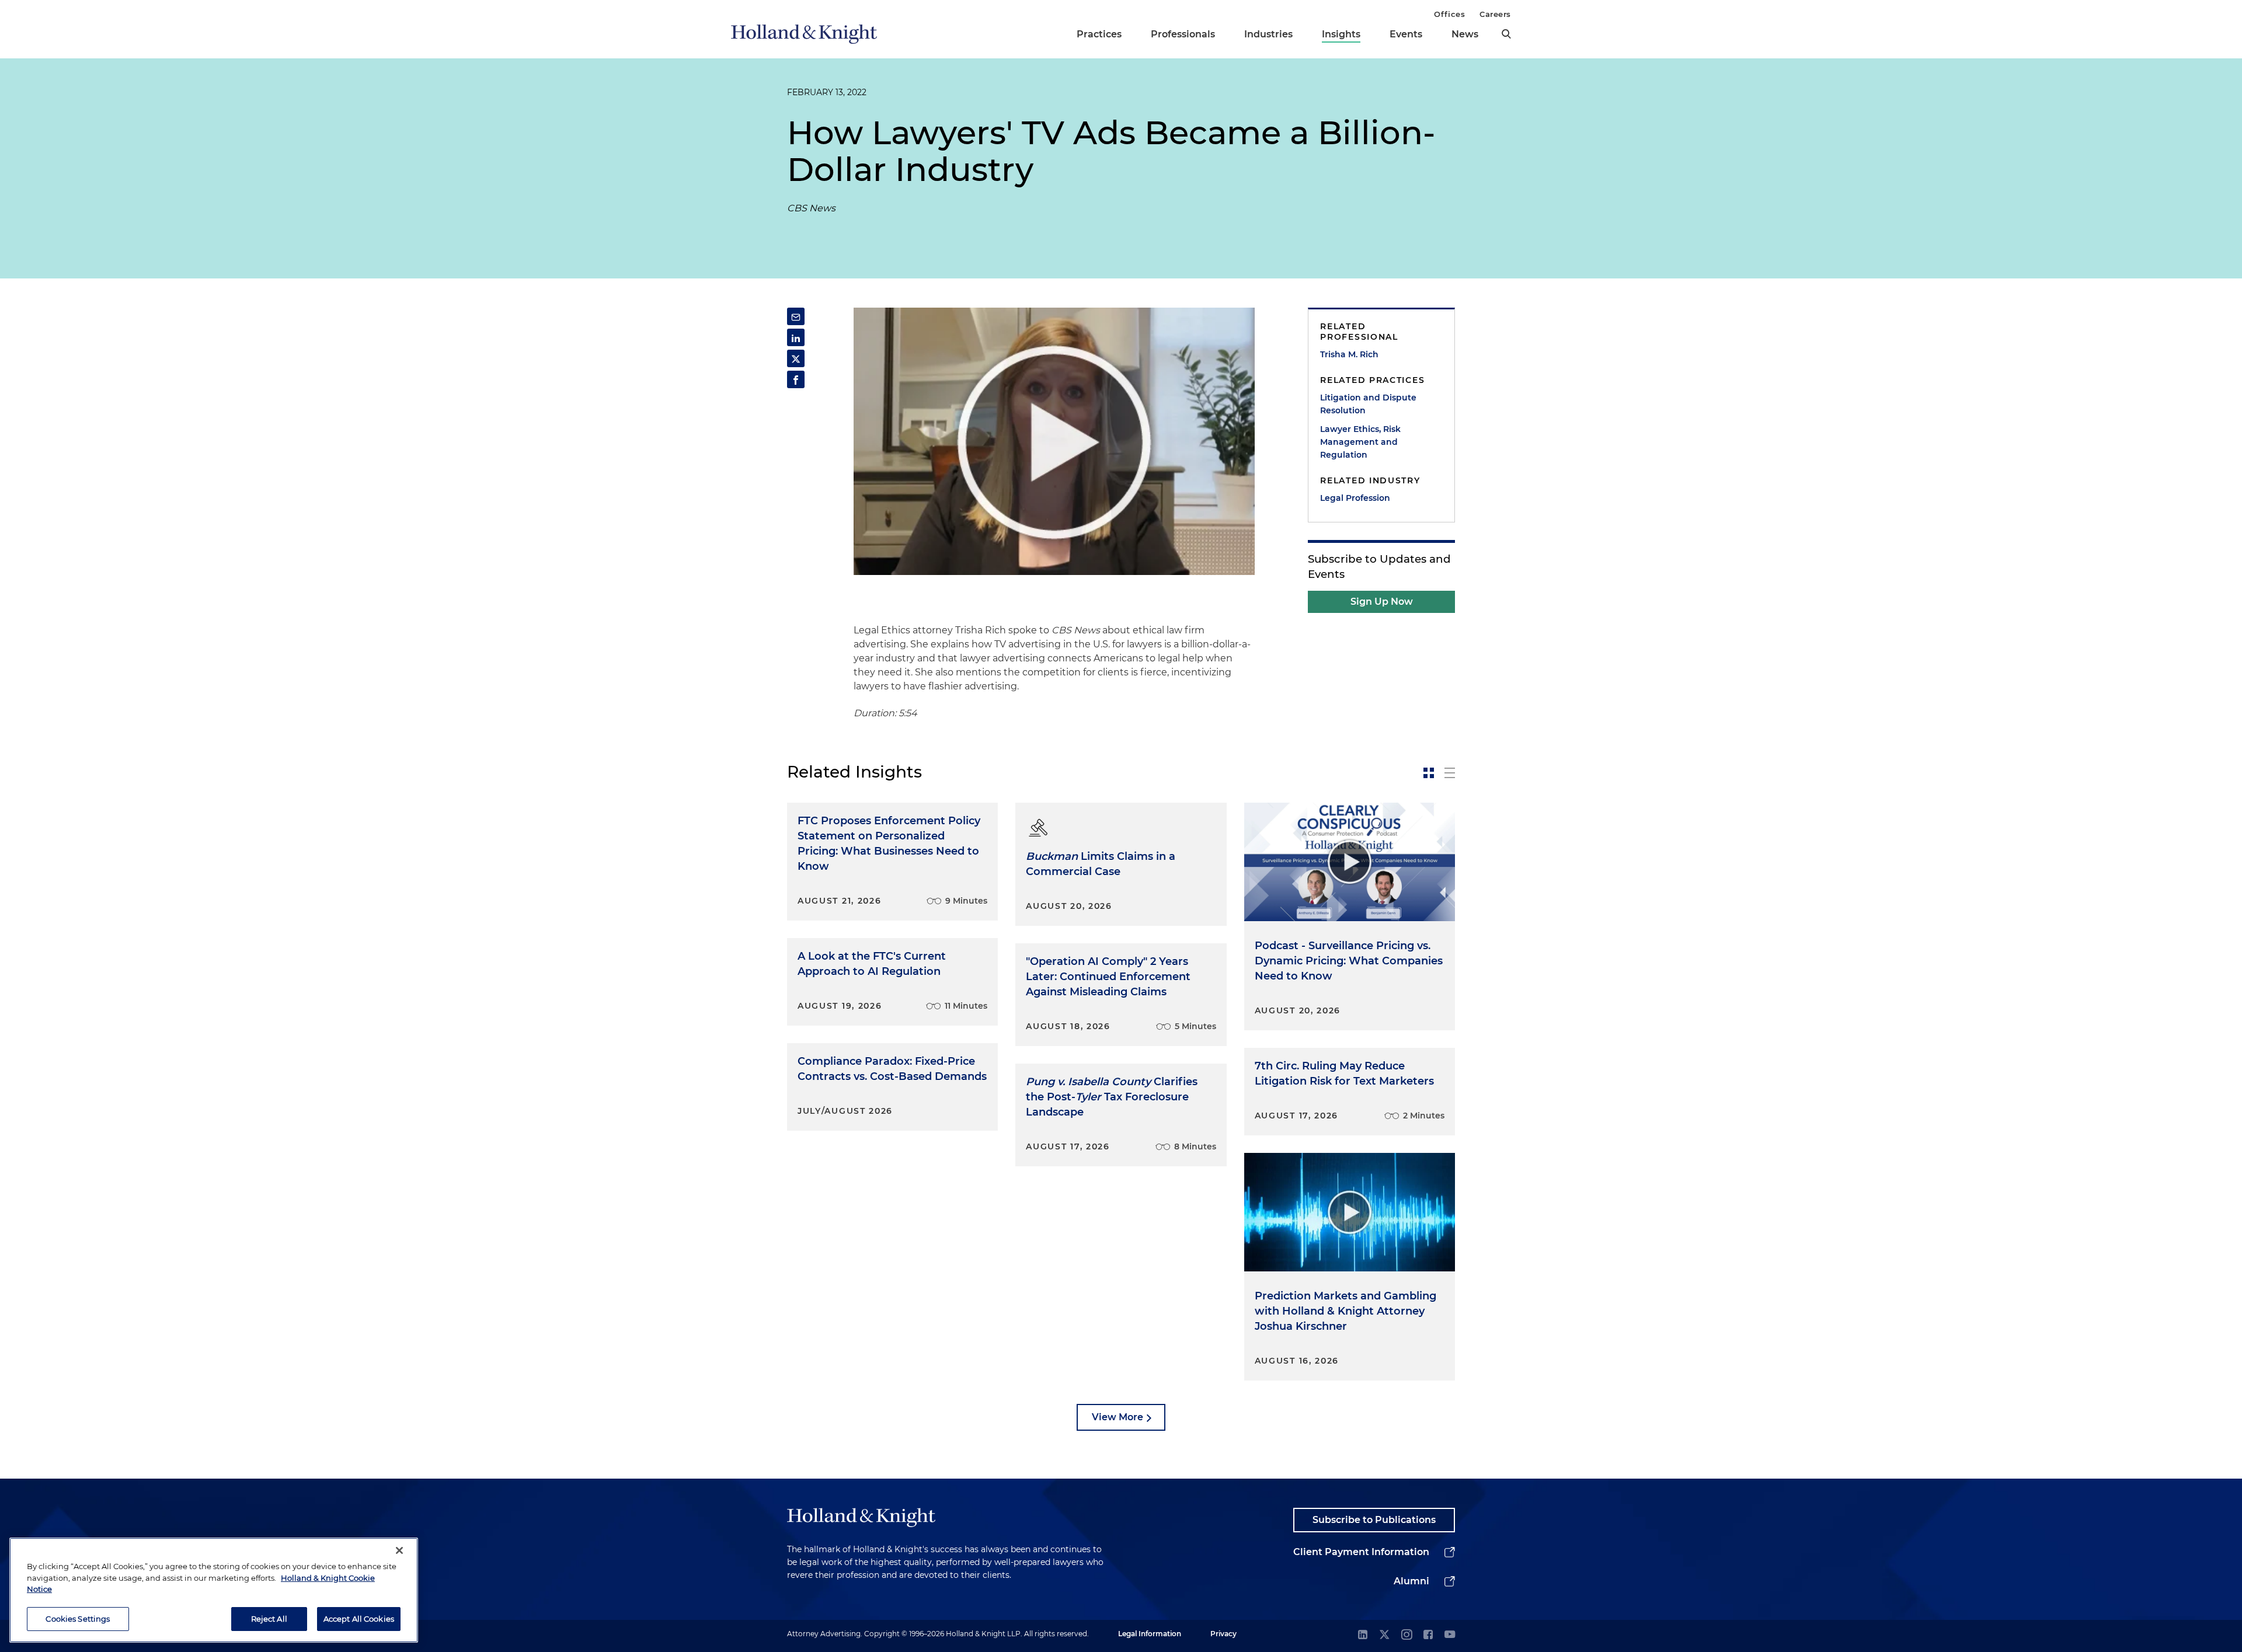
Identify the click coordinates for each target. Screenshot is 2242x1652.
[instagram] (1407, 1635)
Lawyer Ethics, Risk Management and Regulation (1360, 442)
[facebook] (1428, 1635)
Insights (1341, 34)
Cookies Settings (78, 1618)
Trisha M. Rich (1349, 354)
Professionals (1183, 34)
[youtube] (1450, 1635)
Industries (1268, 34)
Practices (1099, 34)
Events (1406, 34)
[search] (1506, 34)
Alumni (1411, 1581)
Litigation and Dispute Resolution (1368, 404)
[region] (214, 1590)
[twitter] (1384, 1635)
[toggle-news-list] (1450, 773)
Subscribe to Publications (1374, 1520)
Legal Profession (1355, 498)
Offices (1449, 14)
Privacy (1223, 1634)
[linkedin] (1363, 1635)
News (1465, 34)
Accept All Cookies (359, 1618)
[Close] (399, 1550)
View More (1117, 1417)
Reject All (269, 1618)
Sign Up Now (1382, 602)
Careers (1495, 14)
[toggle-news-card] (1429, 773)
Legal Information (1150, 1634)
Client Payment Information (1361, 1552)
